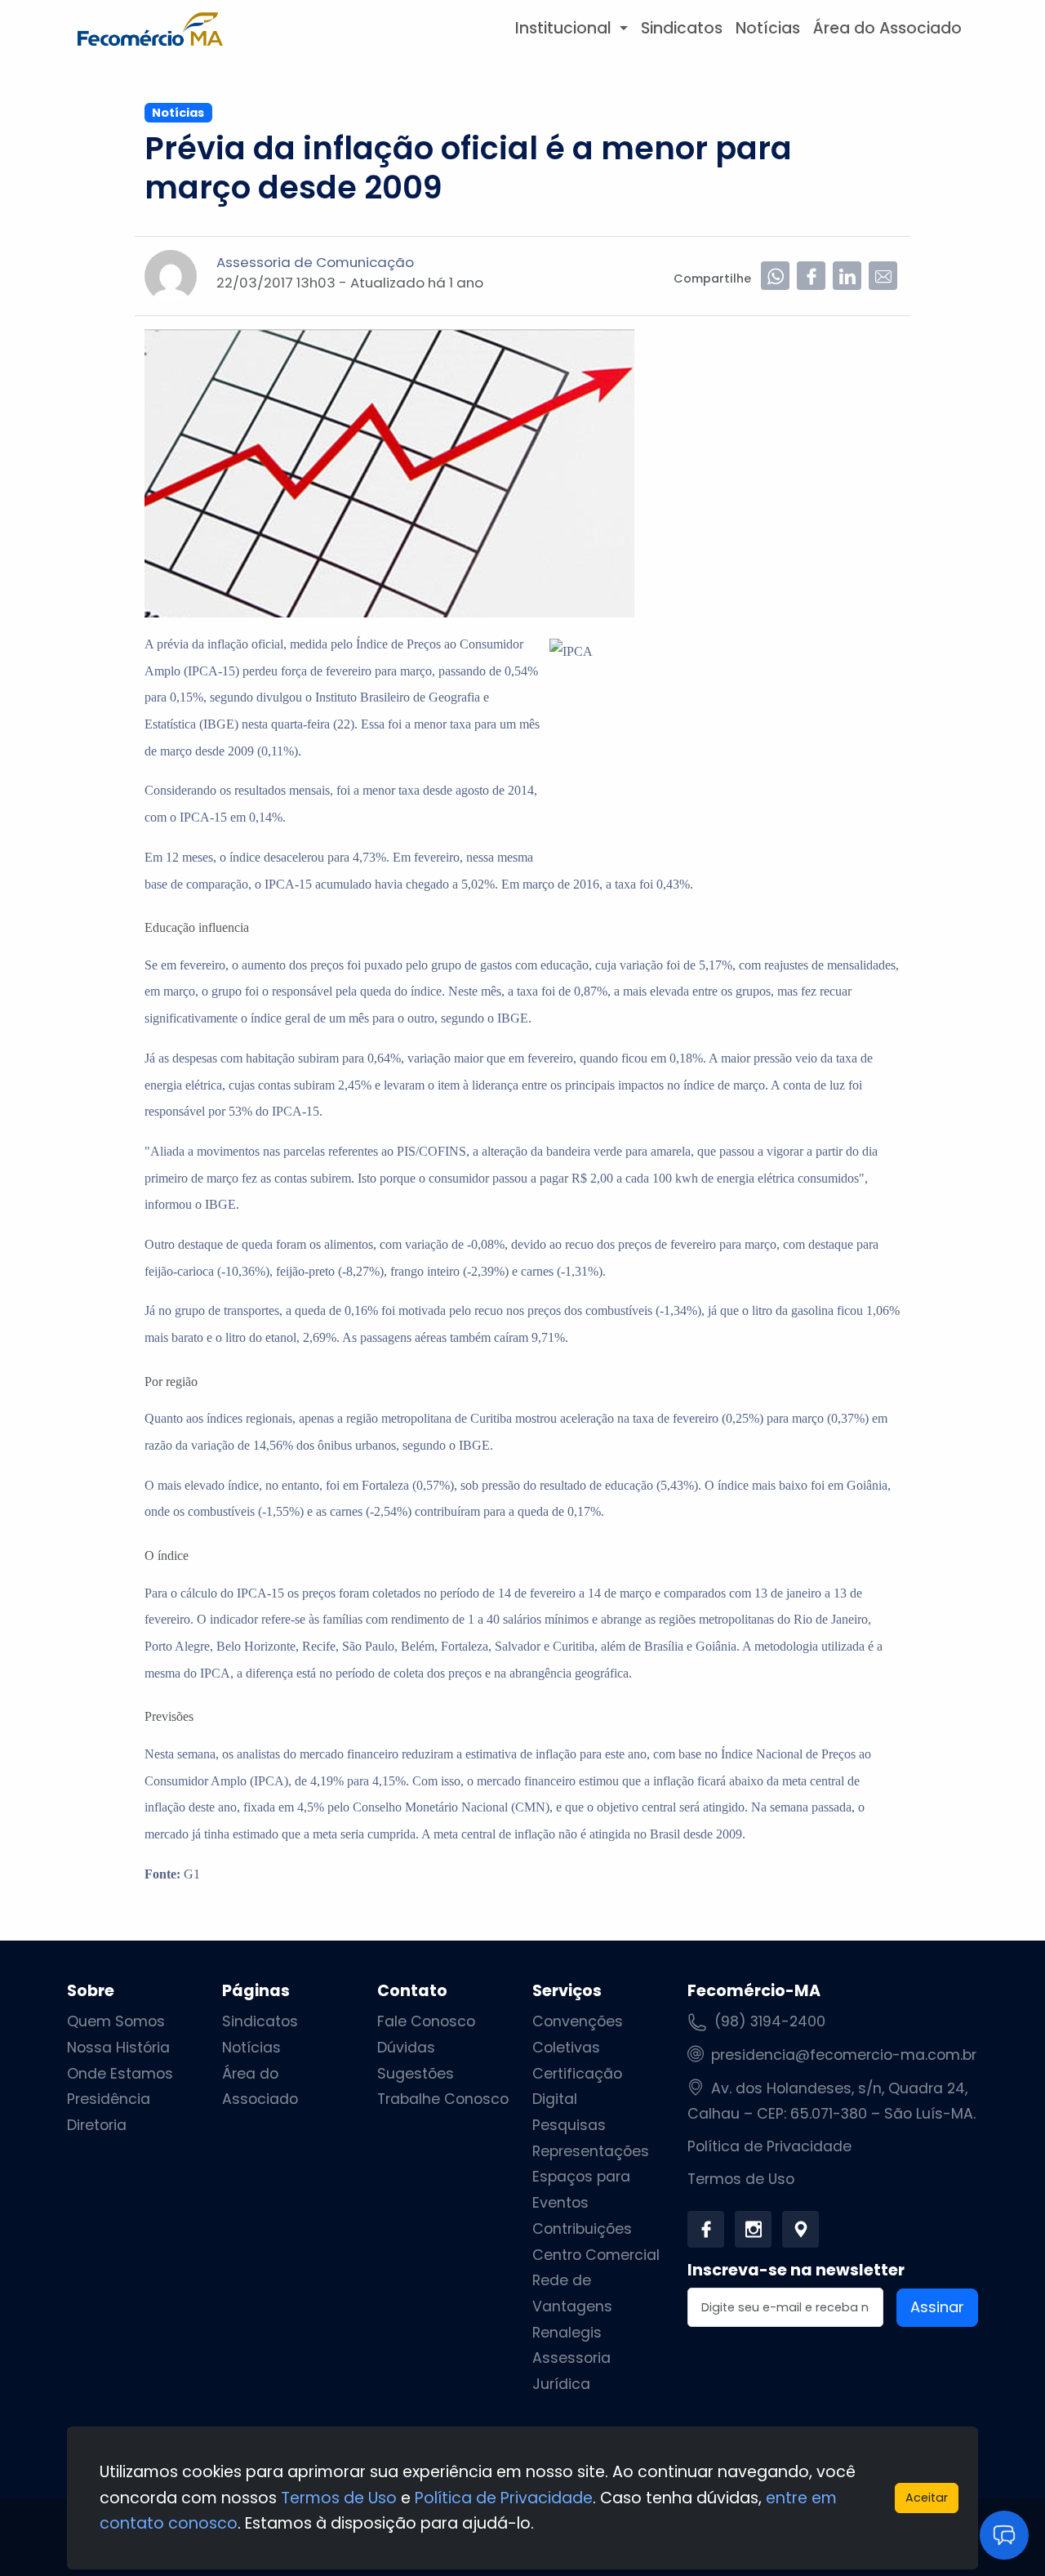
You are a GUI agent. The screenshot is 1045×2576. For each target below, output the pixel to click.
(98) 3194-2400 (770, 2021)
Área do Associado (887, 28)
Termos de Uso (741, 2179)
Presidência (109, 2099)
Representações (591, 2151)
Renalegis (567, 2333)
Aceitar (927, 2498)
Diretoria (97, 2125)
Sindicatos (682, 28)
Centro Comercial (596, 2255)
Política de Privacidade (769, 2146)
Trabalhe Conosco (443, 2099)
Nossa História (118, 2048)
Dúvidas (406, 2048)
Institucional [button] (565, 28)
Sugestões (416, 2074)
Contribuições (582, 2229)
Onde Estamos (120, 2074)
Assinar (937, 2307)
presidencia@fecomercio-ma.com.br (844, 2055)
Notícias (768, 28)
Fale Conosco (426, 2021)
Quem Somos (116, 2021)
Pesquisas (569, 2125)
